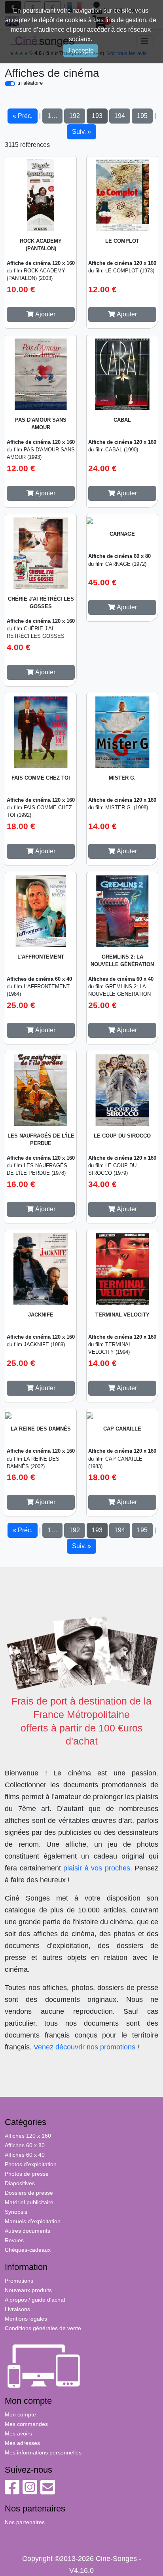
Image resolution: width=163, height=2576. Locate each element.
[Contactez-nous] (48, 2491)
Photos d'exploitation (31, 2164)
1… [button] (52, 116)
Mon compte (20, 2414)
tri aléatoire (30, 83)
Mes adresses (22, 2443)
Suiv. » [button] (81, 132)
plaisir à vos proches (97, 1868)
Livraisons (17, 2309)
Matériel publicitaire (29, 2202)
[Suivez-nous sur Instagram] (30, 2491)
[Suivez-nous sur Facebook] (12, 2491)
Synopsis (16, 2212)
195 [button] (142, 116)
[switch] (10, 84)
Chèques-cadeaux (28, 2250)
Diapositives (20, 2183)
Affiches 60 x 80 (25, 2145)
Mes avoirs (18, 2433)
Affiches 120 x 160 (28, 2136)
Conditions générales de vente (43, 2328)
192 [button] (75, 116)
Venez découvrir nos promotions (84, 2047)
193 (97, 116)
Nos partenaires (25, 2522)
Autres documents (27, 2231)
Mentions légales (26, 2319)
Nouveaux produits (28, 2290)
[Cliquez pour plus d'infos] (41, 194)
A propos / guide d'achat (35, 2300)
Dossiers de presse (29, 2193)
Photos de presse (27, 2174)
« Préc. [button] (23, 116)
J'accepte (81, 50)
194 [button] (120, 116)
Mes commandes (26, 2424)
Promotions (19, 2281)
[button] (41, 314)
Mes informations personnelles (43, 2452)
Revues (14, 2240)
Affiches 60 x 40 (25, 2155)
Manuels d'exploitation (33, 2221)
